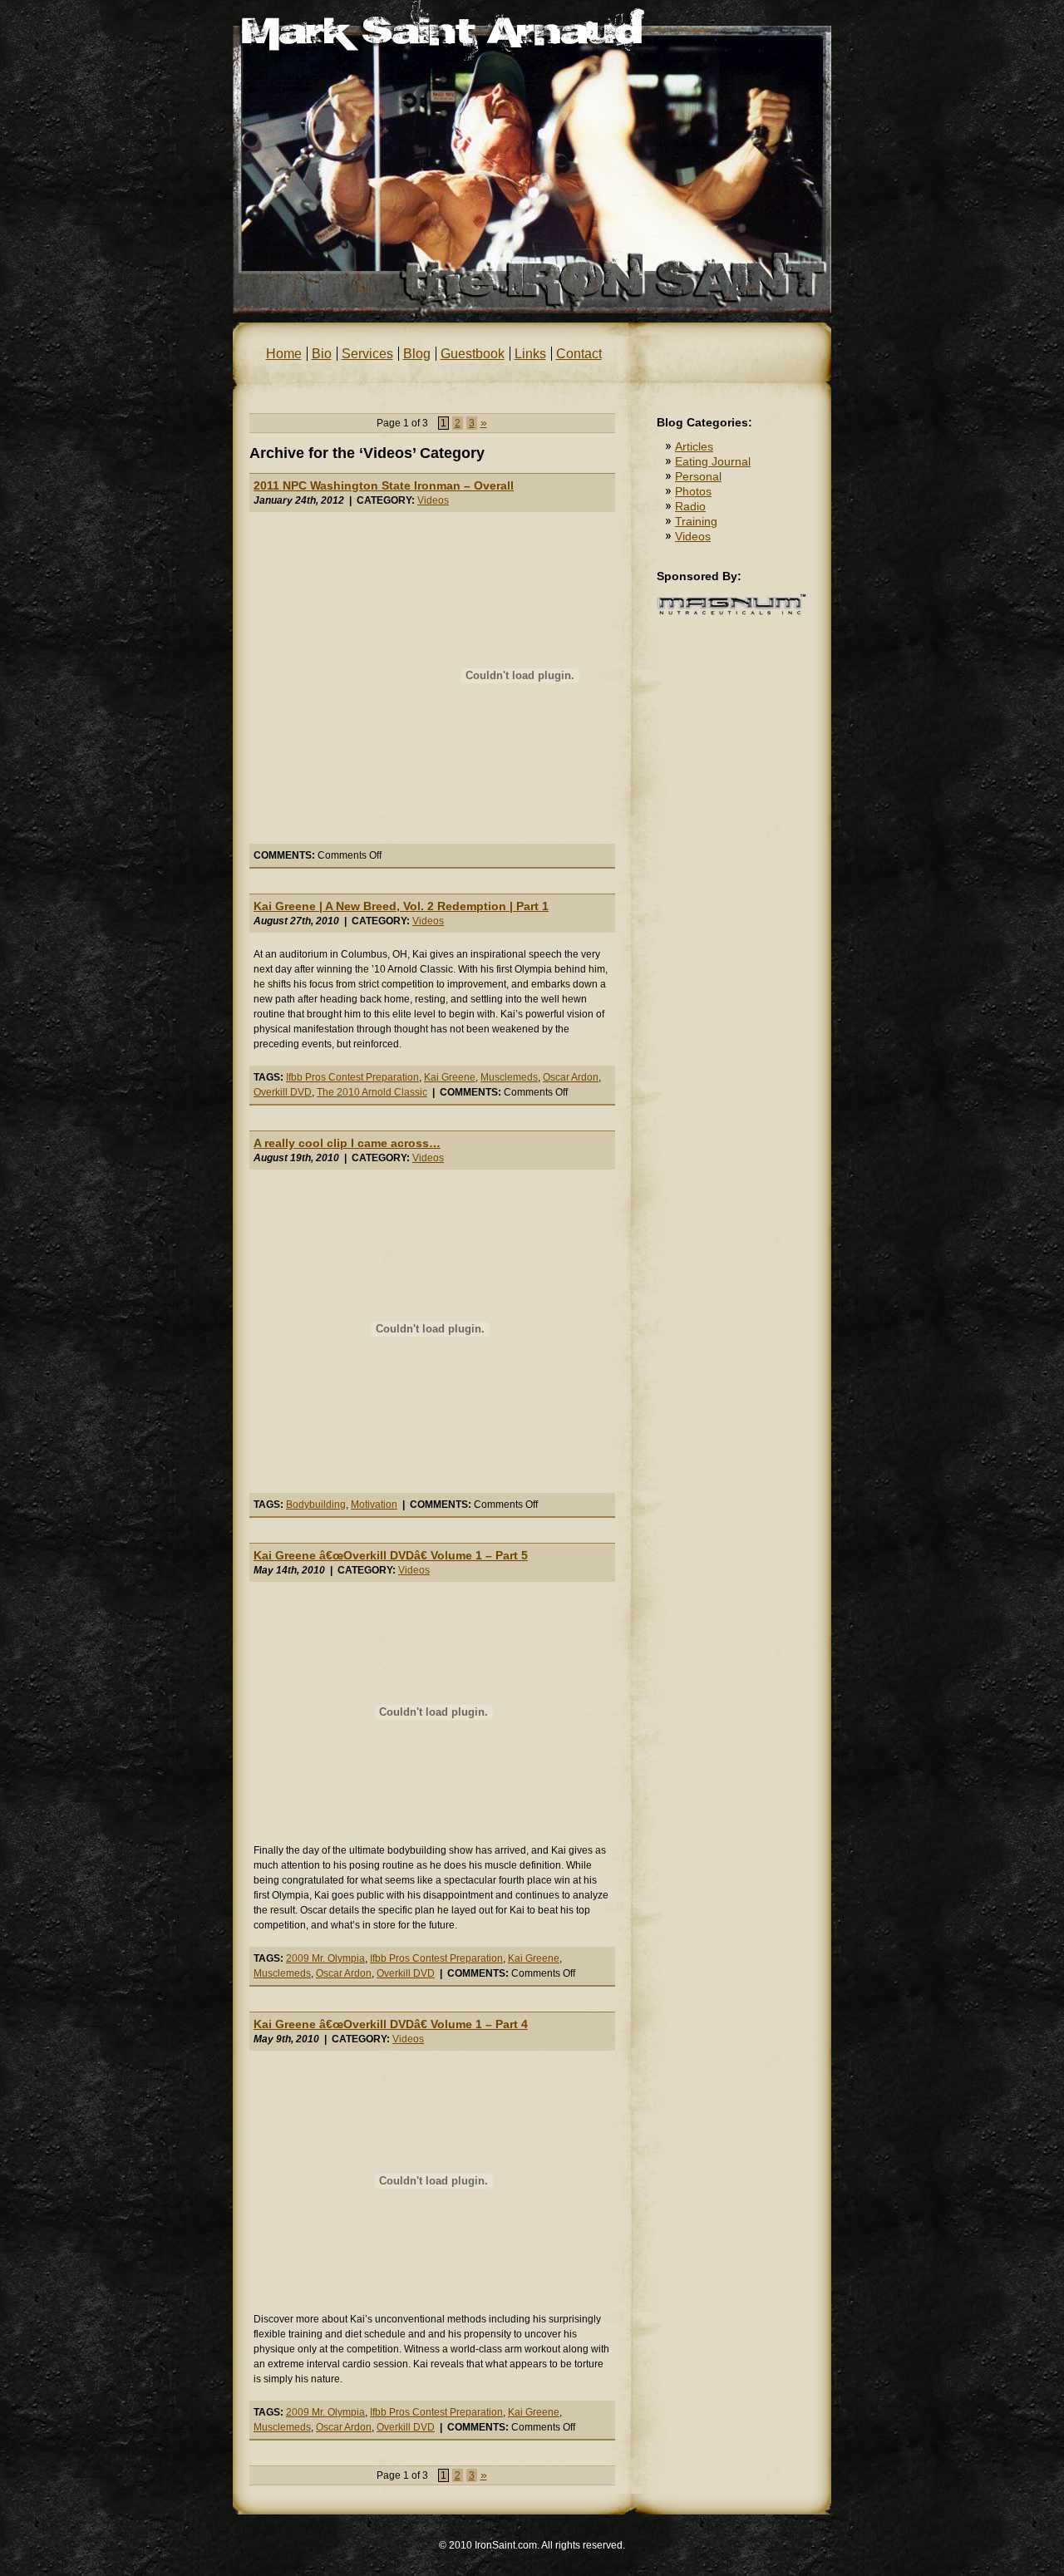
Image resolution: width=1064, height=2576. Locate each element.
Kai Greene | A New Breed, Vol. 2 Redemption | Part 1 (401, 906)
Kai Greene (450, 1077)
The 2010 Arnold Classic (372, 1092)
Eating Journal (713, 461)
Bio (322, 354)
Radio (690, 506)
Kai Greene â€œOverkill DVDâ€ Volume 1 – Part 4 (391, 2024)
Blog (417, 354)
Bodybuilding (316, 1505)
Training (696, 521)
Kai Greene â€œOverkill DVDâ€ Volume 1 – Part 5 (391, 1555)
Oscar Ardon (571, 1077)
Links (530, 354)
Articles (694, 446)
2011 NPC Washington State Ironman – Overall (384, 485)
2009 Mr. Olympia (325, 1958)
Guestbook (473, 354)
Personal (698, 476)
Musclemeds (509, 1077)
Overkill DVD (283, 1092)
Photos (693, 491)
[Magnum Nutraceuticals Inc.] (731, 612)
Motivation (374, 1505)
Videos (433, 500)
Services (367, 354)
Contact (579, 354)
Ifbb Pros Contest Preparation (352, 1077)
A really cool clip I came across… (347, 1143)
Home (284, 354)
